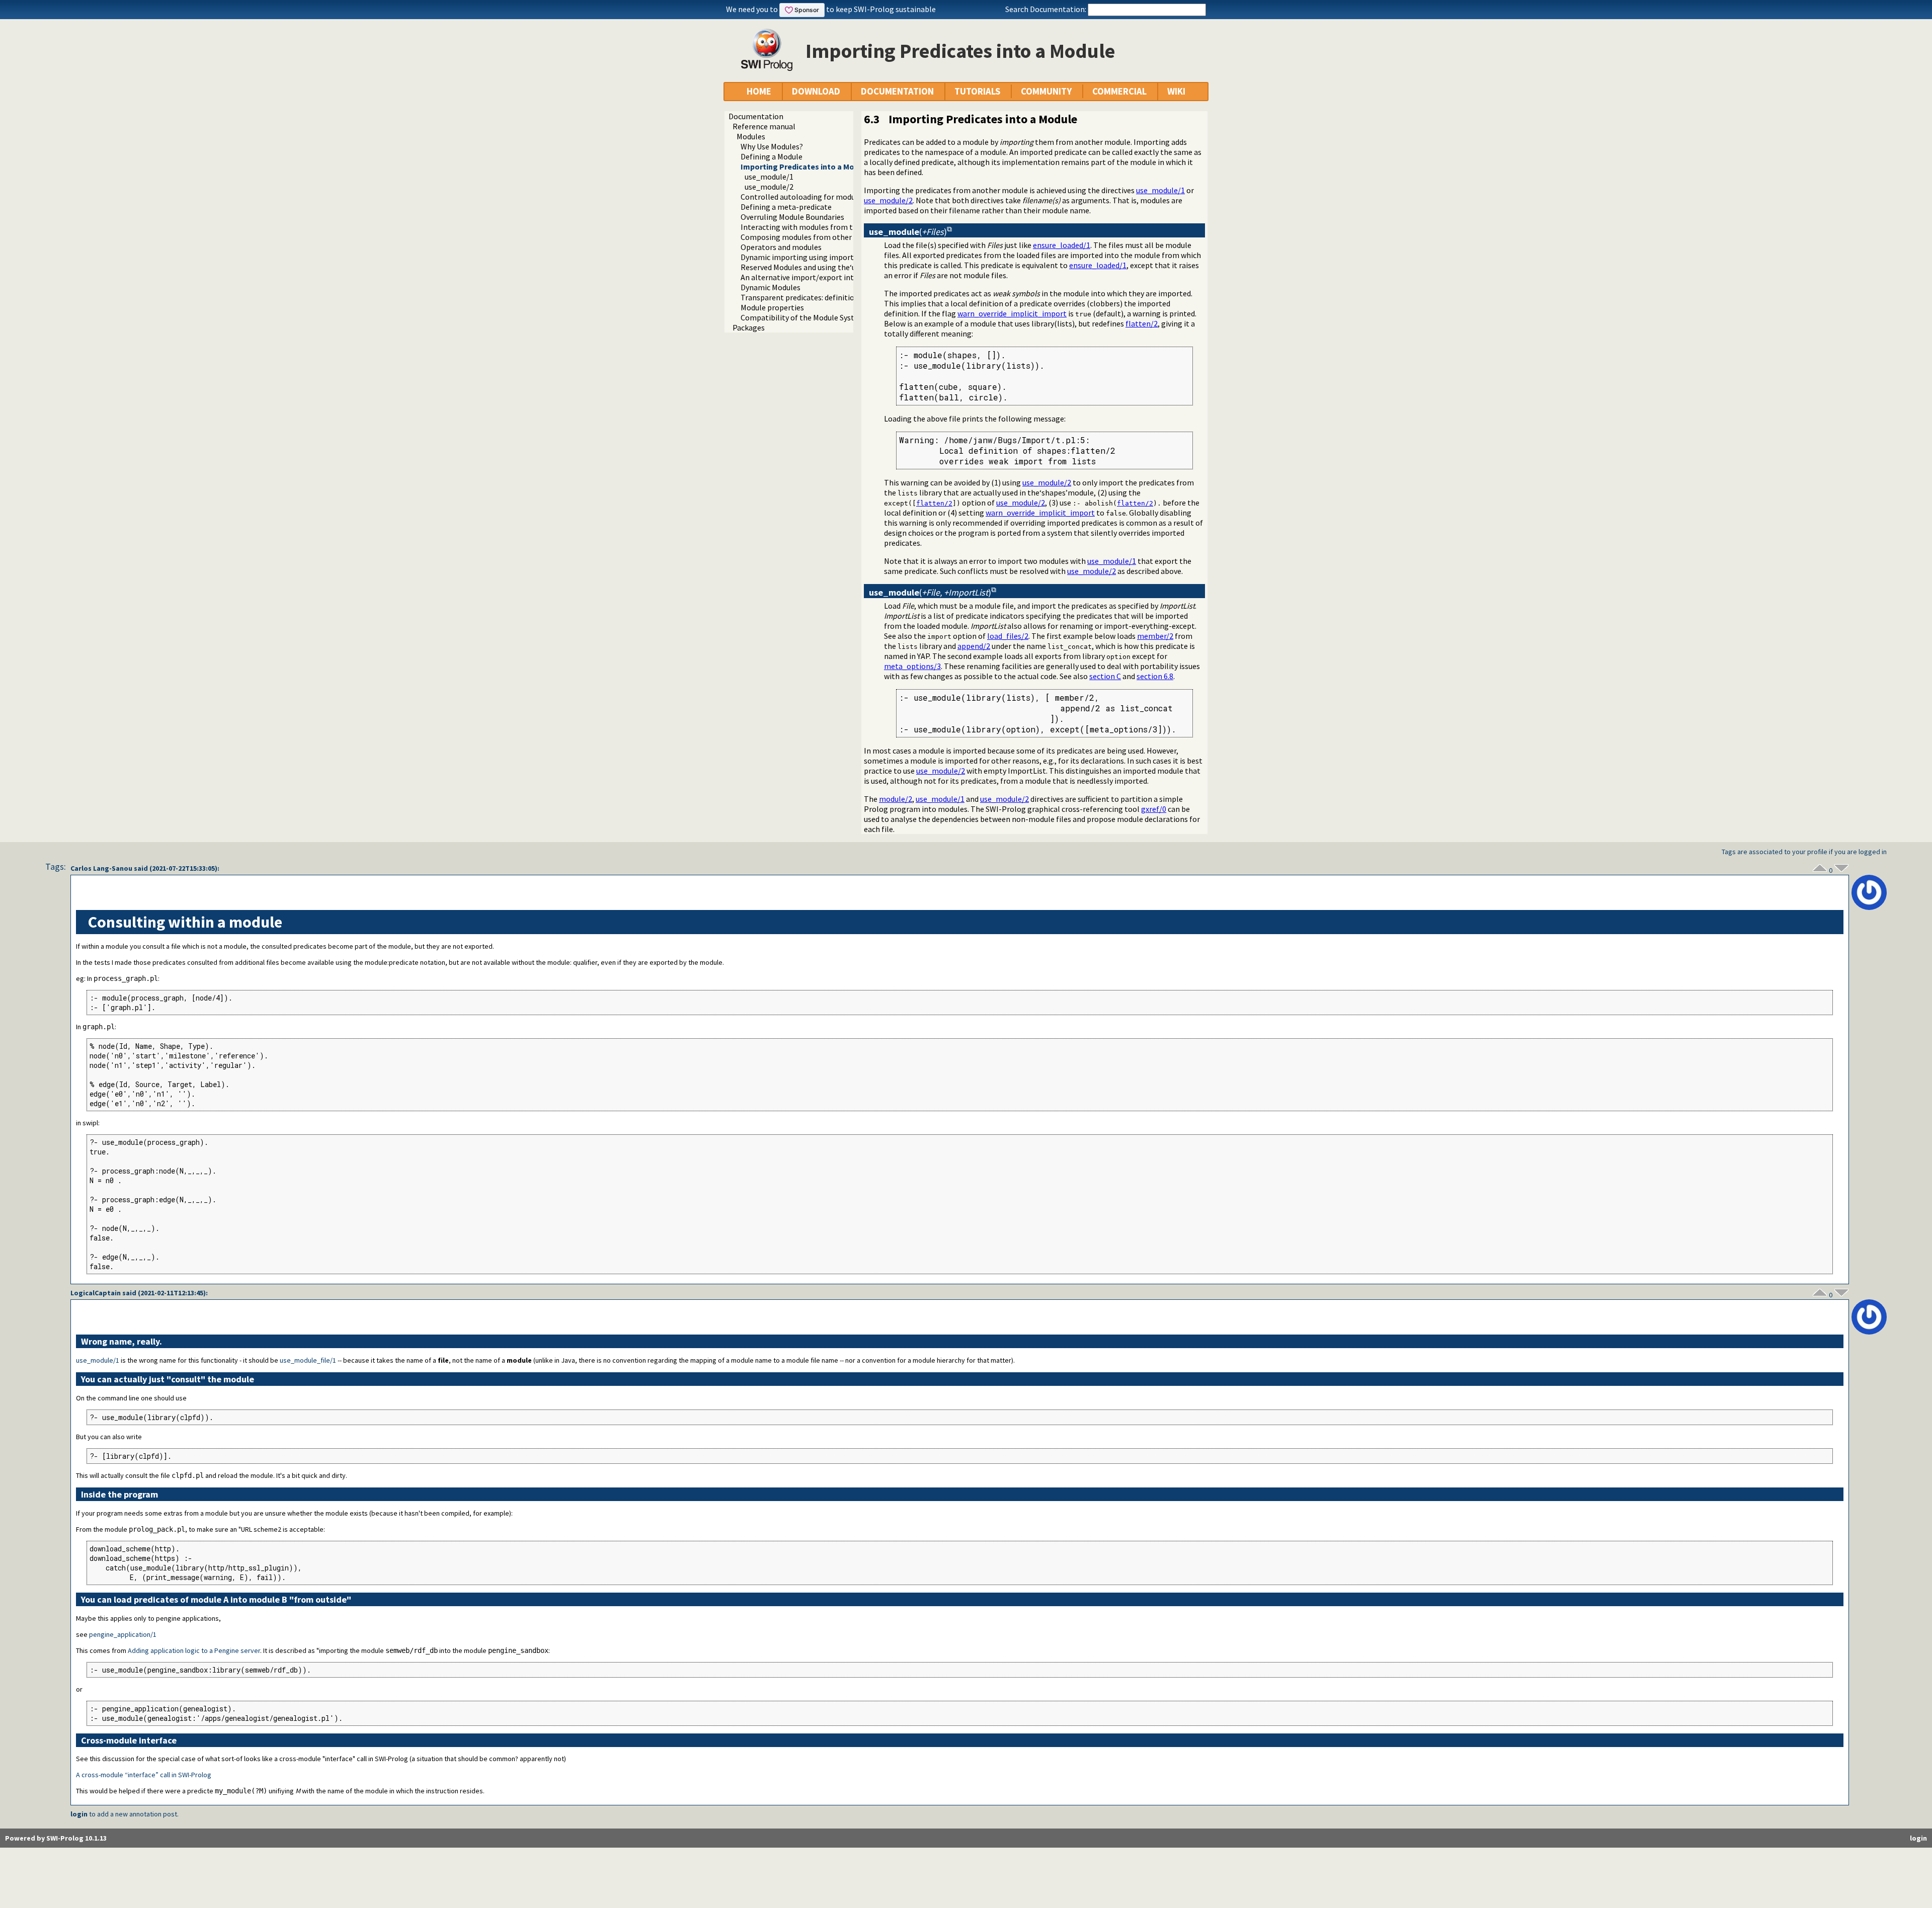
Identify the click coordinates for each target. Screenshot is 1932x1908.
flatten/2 (1142, 323)
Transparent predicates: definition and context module (835, 297)
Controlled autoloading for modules (803, 197)
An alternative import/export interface (808, 277)
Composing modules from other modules (812, 237)
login (79, 1814)
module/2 (896, 799)
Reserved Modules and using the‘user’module (818, 267)
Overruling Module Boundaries (792, 217)
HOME (759, 91)
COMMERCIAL (1119, 91)
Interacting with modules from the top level (817, 227)
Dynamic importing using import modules (813, 257)
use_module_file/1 (308, 1360)
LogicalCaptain (96, 1293)
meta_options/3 (912, 666)
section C (1105, 676)
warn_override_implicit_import (1012, 313)
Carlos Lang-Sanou (101, 868)
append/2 (974, 646)
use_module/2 (769, 187)
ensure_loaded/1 (1062, 245)
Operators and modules (781, 247)
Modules (751, 136)
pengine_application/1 (123, 1634)
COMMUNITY (1046, 91)
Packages (749, 327)
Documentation (756, 116)
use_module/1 (769, 177)
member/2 (1155, 636)
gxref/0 (1154, 809)
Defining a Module (772, 156)
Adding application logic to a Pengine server (194, 1650)
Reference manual (764, 126)
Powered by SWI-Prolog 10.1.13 (56, 1838)
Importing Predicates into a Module (806, 167)
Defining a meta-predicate (786, 207)
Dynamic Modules (771, 287)
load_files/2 (1008, 636)
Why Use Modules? (772, 146)
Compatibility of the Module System (803, 317)
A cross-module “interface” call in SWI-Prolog (144, 1775)
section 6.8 (1155, 676)
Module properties (772, 307)
